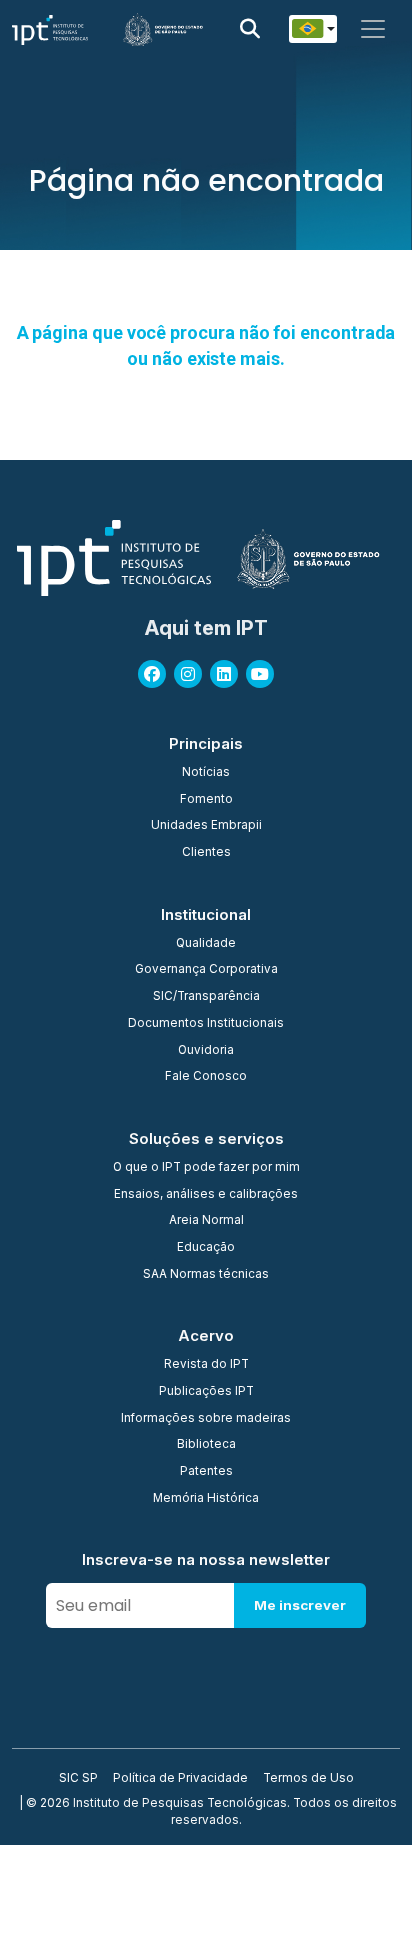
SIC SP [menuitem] (78, 1779)
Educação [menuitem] (206, 1248)
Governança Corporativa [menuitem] (206, 970)
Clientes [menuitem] (206, 853)
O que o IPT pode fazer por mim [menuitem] (206, 1168)
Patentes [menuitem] (206, 1472)
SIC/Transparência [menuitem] (206, 997)
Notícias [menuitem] (206, 773)
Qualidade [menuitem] (206, 944)
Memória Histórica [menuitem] (206, 1499)
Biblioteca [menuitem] (206, 1445)
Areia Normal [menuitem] (206, 1221)
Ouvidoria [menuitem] (206, 1051)
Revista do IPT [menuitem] (206, 1365)
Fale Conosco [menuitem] (206, 1077)
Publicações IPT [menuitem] (206, 1392)
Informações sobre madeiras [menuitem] (206, 1419)
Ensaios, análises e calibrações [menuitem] (206, 1195)
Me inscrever (300, 1605)
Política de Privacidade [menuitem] (180, 1779)
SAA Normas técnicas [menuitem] (206, 1275)
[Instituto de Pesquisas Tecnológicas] (50, 29)
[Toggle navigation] (373, 29)
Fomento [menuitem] (206, 800)
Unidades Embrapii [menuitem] (206, 826)
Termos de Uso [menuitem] (308, 1779)
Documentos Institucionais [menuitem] (206, 1024)
